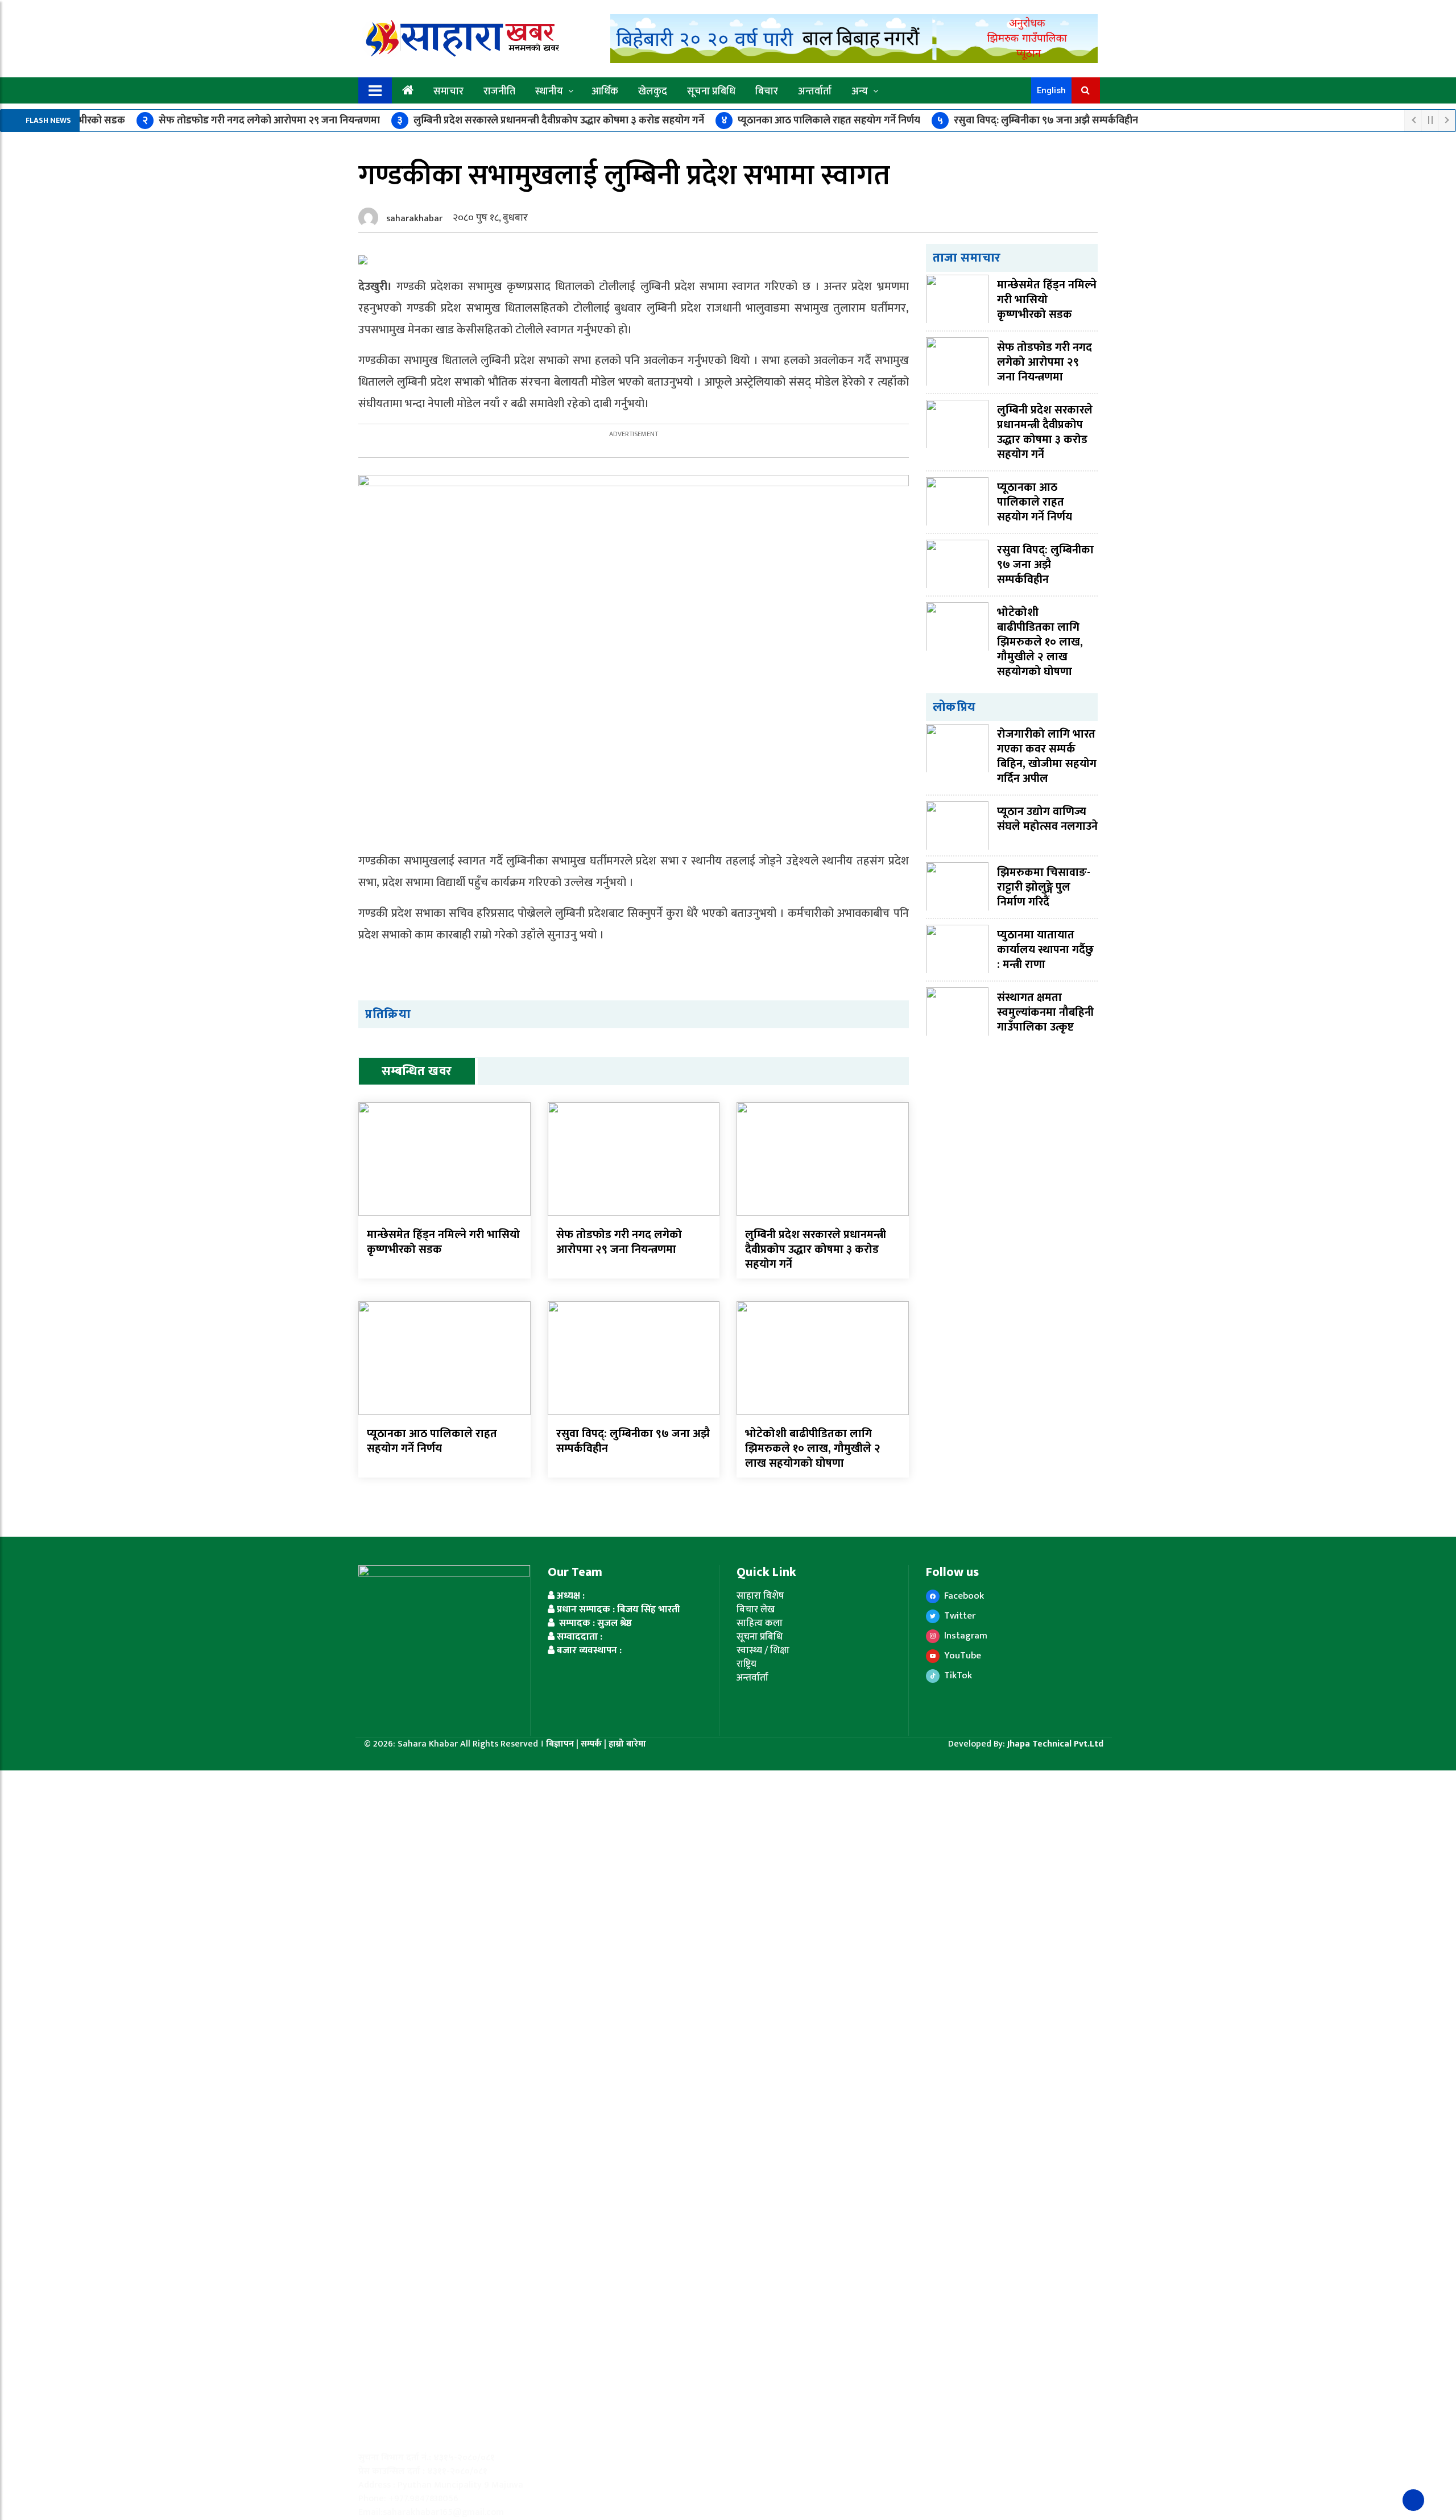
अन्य (860, 92)
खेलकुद (653, 92)
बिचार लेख (756, 1609)
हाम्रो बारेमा (627, 1744)
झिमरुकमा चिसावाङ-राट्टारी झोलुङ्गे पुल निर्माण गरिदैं (1044, 887)
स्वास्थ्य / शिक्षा (763, 1650)
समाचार (448, 92)
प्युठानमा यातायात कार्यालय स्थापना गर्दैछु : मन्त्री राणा (1045, 950)
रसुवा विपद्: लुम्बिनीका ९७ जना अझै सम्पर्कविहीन (1038, 121)
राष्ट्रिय (746, 1664)
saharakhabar (414, 219)
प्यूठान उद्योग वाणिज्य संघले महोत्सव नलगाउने (1047, 819)
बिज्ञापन (560, 1744)
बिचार (767, 92)
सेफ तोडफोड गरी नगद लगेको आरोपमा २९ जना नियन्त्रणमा (261, 121)
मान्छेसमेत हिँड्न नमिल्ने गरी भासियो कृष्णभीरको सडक (443, 1242)
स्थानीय (549, 92)
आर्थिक (605, 92)
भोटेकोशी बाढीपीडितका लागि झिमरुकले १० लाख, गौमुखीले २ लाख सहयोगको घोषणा (813, 1449)
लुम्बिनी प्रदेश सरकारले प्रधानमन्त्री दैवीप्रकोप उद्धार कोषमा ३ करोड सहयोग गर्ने (551, 121)
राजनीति (499, 92)
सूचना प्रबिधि (711, 92)
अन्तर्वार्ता (815, 92)
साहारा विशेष (760, 1596)
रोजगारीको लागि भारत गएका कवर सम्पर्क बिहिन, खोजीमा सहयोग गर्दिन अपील (1047, 756)
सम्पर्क (592, 1744)
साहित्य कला (760, 1623)
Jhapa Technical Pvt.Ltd (1055, 1744)
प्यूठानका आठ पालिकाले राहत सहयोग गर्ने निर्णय (821, 121)
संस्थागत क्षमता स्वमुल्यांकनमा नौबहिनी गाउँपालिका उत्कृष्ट (1045, 1012)
